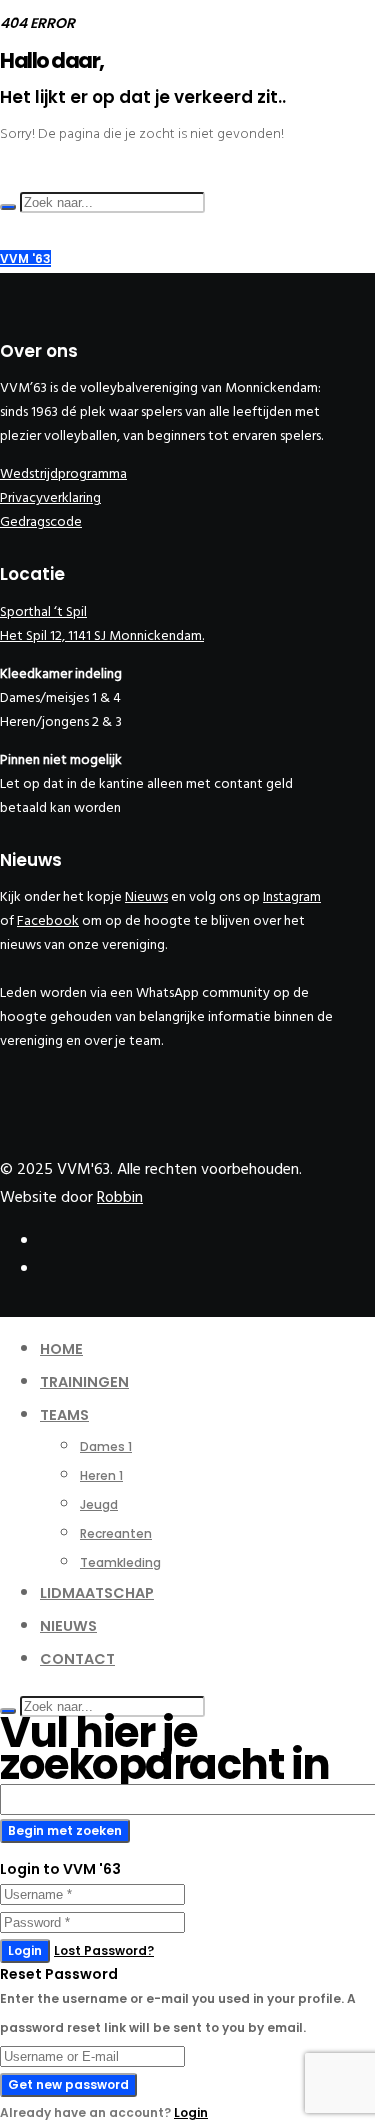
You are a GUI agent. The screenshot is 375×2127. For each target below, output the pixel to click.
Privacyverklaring (50, 497)
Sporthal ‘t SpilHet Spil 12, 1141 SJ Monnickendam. (102, 623)
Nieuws (146, 896)
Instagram (292, 896)
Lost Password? (104, 1950)
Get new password (68, 2084)
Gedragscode (41, 521)
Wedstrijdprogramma (63, 473)
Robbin (120, 1197)
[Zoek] (8, 207)
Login (25, 1950)
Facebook (48, 920)
